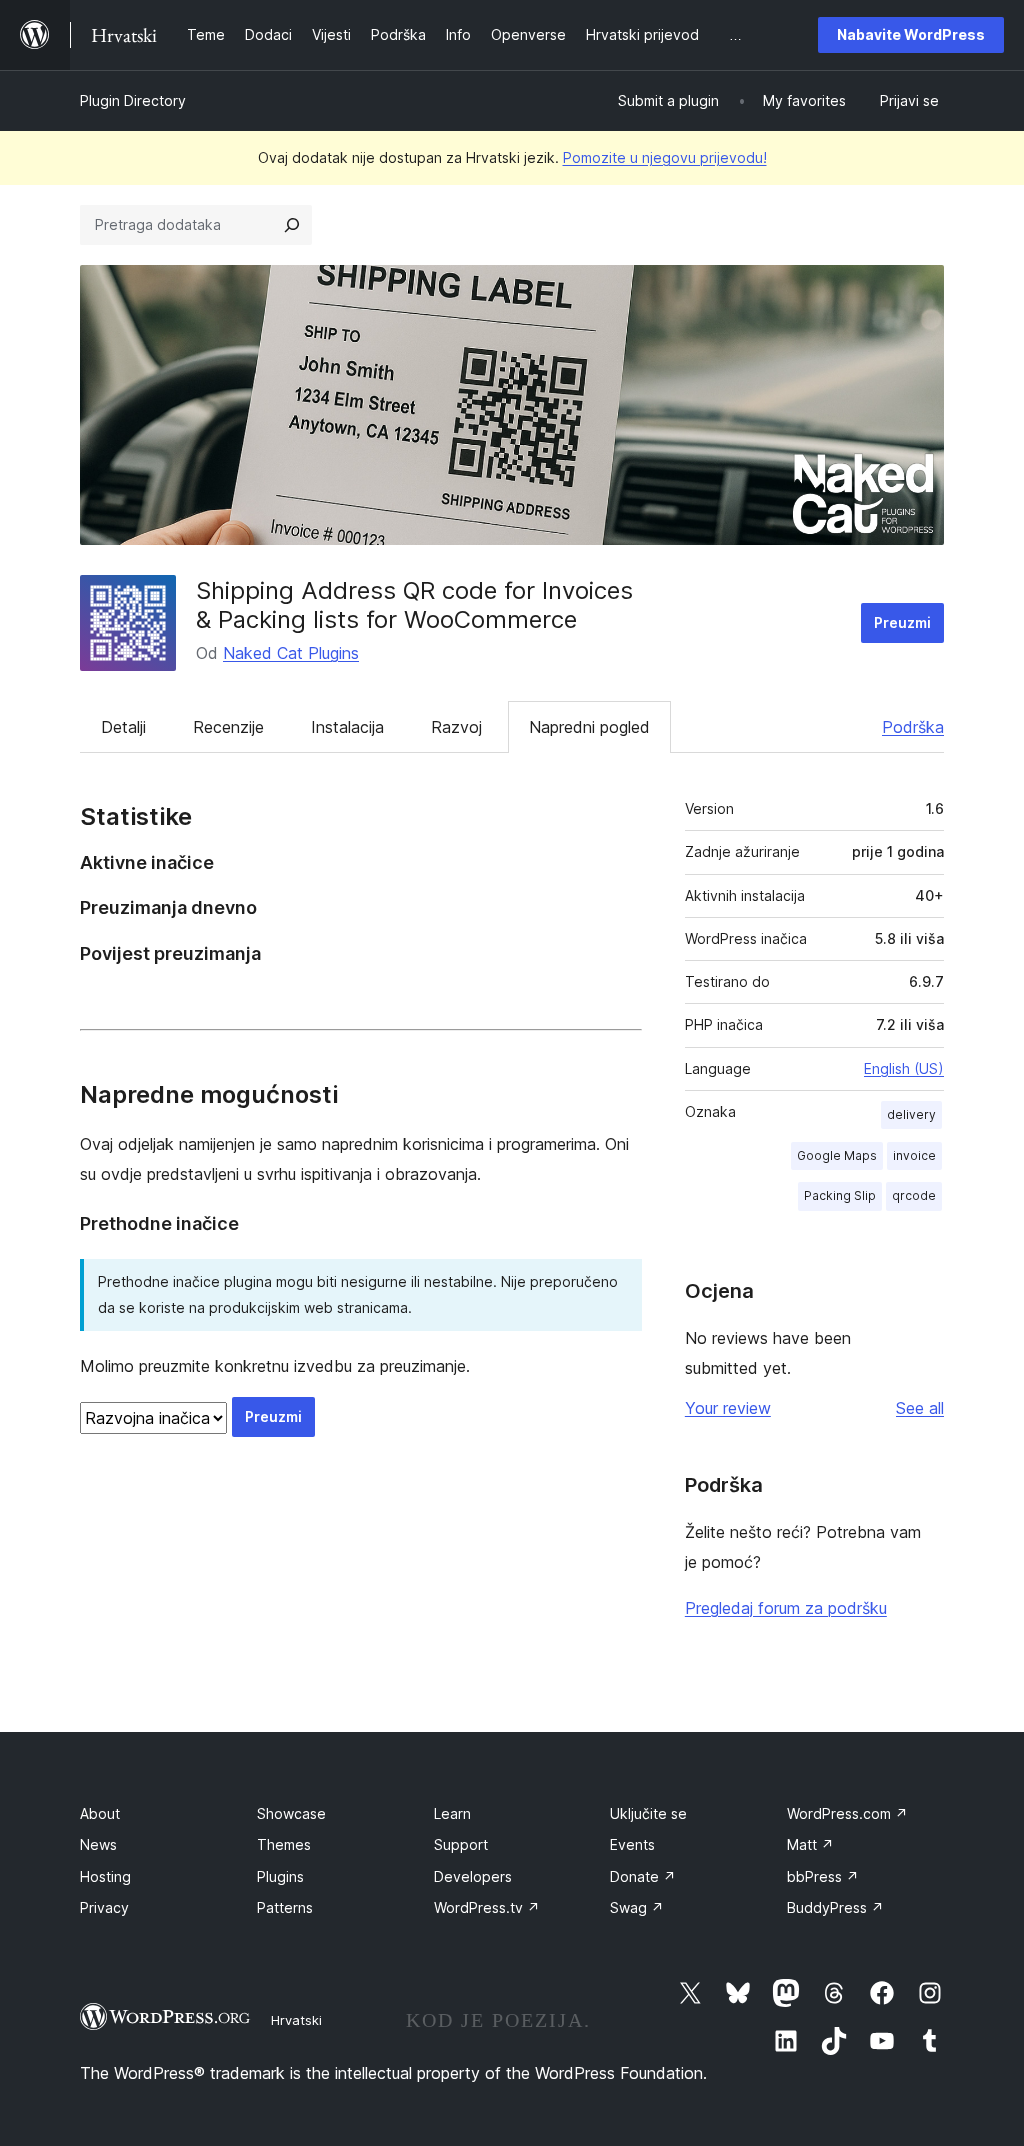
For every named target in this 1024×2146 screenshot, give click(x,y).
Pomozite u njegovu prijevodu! (665, 157)
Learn (452, 1813)
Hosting (105, 1876)
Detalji (123, 727)
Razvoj (456, 727)
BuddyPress (835, 1907)
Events (632, 1844)
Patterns (285, 1907)
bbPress (823, 1876)
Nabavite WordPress (911, 34)
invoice (914, 1155)
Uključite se (648, 1813)
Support (461, 1844)
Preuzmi (902, 622)
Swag (637, 1907)
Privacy (104, 1907)
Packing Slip (840, 1195)
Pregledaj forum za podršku (786, 1608)
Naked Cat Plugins (291, 653)
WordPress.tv (487, 1907)
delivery (911, 1114)
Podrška (913, 727)
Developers (473, 1876)
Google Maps (837, 1155)
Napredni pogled (589, 727)
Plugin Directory (133, 100)
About (100, 1813)
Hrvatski (296, 2020)
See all (920, 1408)
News (98, 1844)
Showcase (291, 1813)
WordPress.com (847, 1813)
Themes (284, 1844)
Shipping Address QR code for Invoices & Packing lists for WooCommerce (414, 605)
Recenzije (228, 727)
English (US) (904, 1068)
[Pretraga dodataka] (292, 225)
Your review (728, 1408)
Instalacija (347, 727)
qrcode (914, 1195)
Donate (643, 1876)
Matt (810, 1844)
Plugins (280, 1876)
